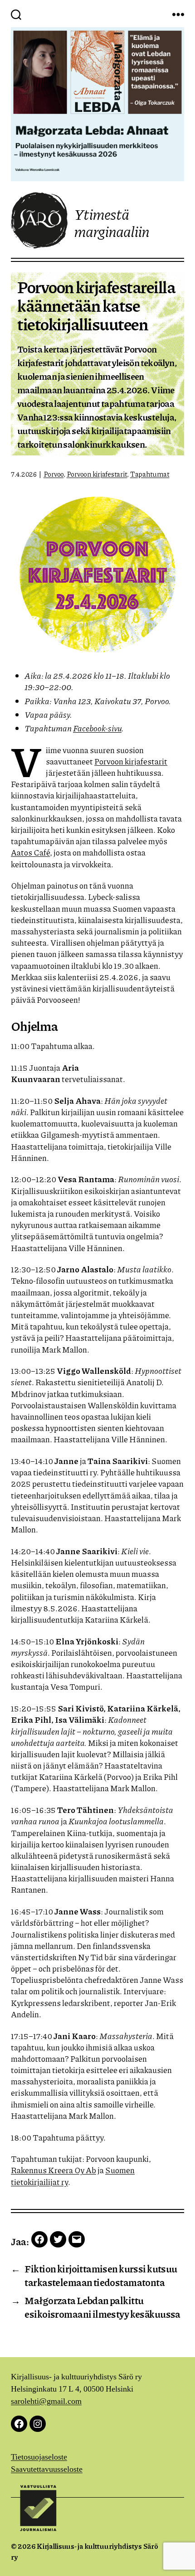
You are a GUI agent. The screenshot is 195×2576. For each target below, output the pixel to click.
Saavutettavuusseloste (47, 2469)
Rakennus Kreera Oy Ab (54, 2170)
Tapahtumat (150, 474)
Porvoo (54, 474)
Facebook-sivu (97, 728)
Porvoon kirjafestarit (97, 474)
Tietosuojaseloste (39, 2457)
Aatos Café (30, 852)
